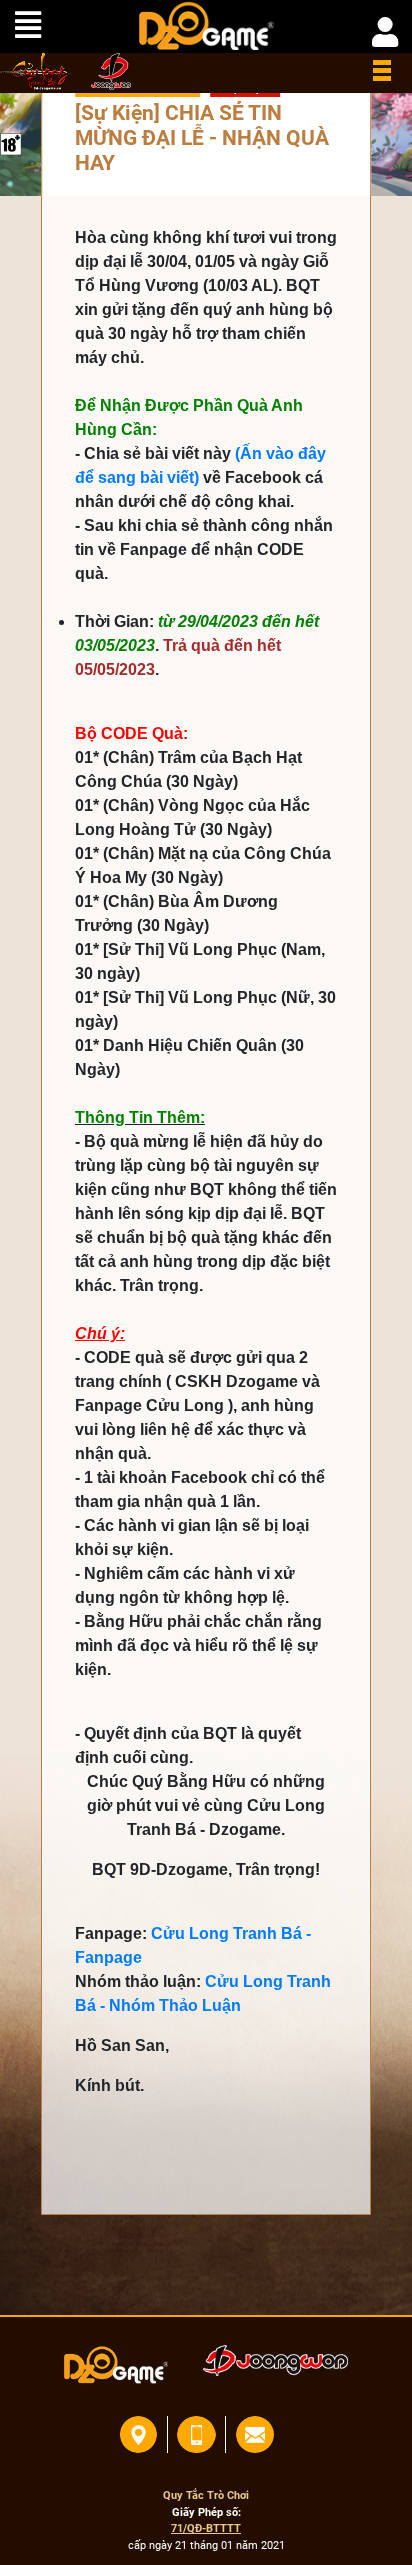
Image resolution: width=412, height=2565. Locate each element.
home (35, 71)
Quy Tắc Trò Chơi (206, 2495)
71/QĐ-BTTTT (206, 2528)
